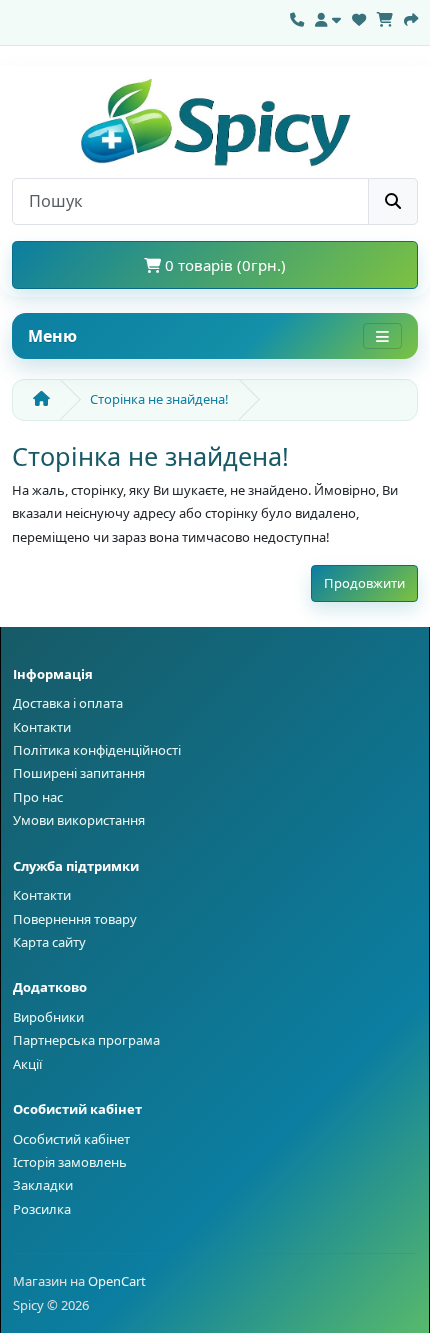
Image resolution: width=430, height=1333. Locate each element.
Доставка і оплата (68, 703)
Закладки (43, 1185)
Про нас (38, 797)
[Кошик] (385, 17)
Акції (27, 1064)
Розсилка (42, 1209)
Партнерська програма (86, 1040)
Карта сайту (49, 942)
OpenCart (117, 1281)
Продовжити (364, 583)
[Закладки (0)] (359, 17)
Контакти (42, 727)
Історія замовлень (70, 1162)
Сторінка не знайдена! (159, 399)
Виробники (48, 1017)
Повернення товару (75, 919)
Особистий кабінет (71, 1139)
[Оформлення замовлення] (411, 17)
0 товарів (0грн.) (223, 265)
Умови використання (79, 820)
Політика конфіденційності (97, 750)
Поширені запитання (79, 773)
